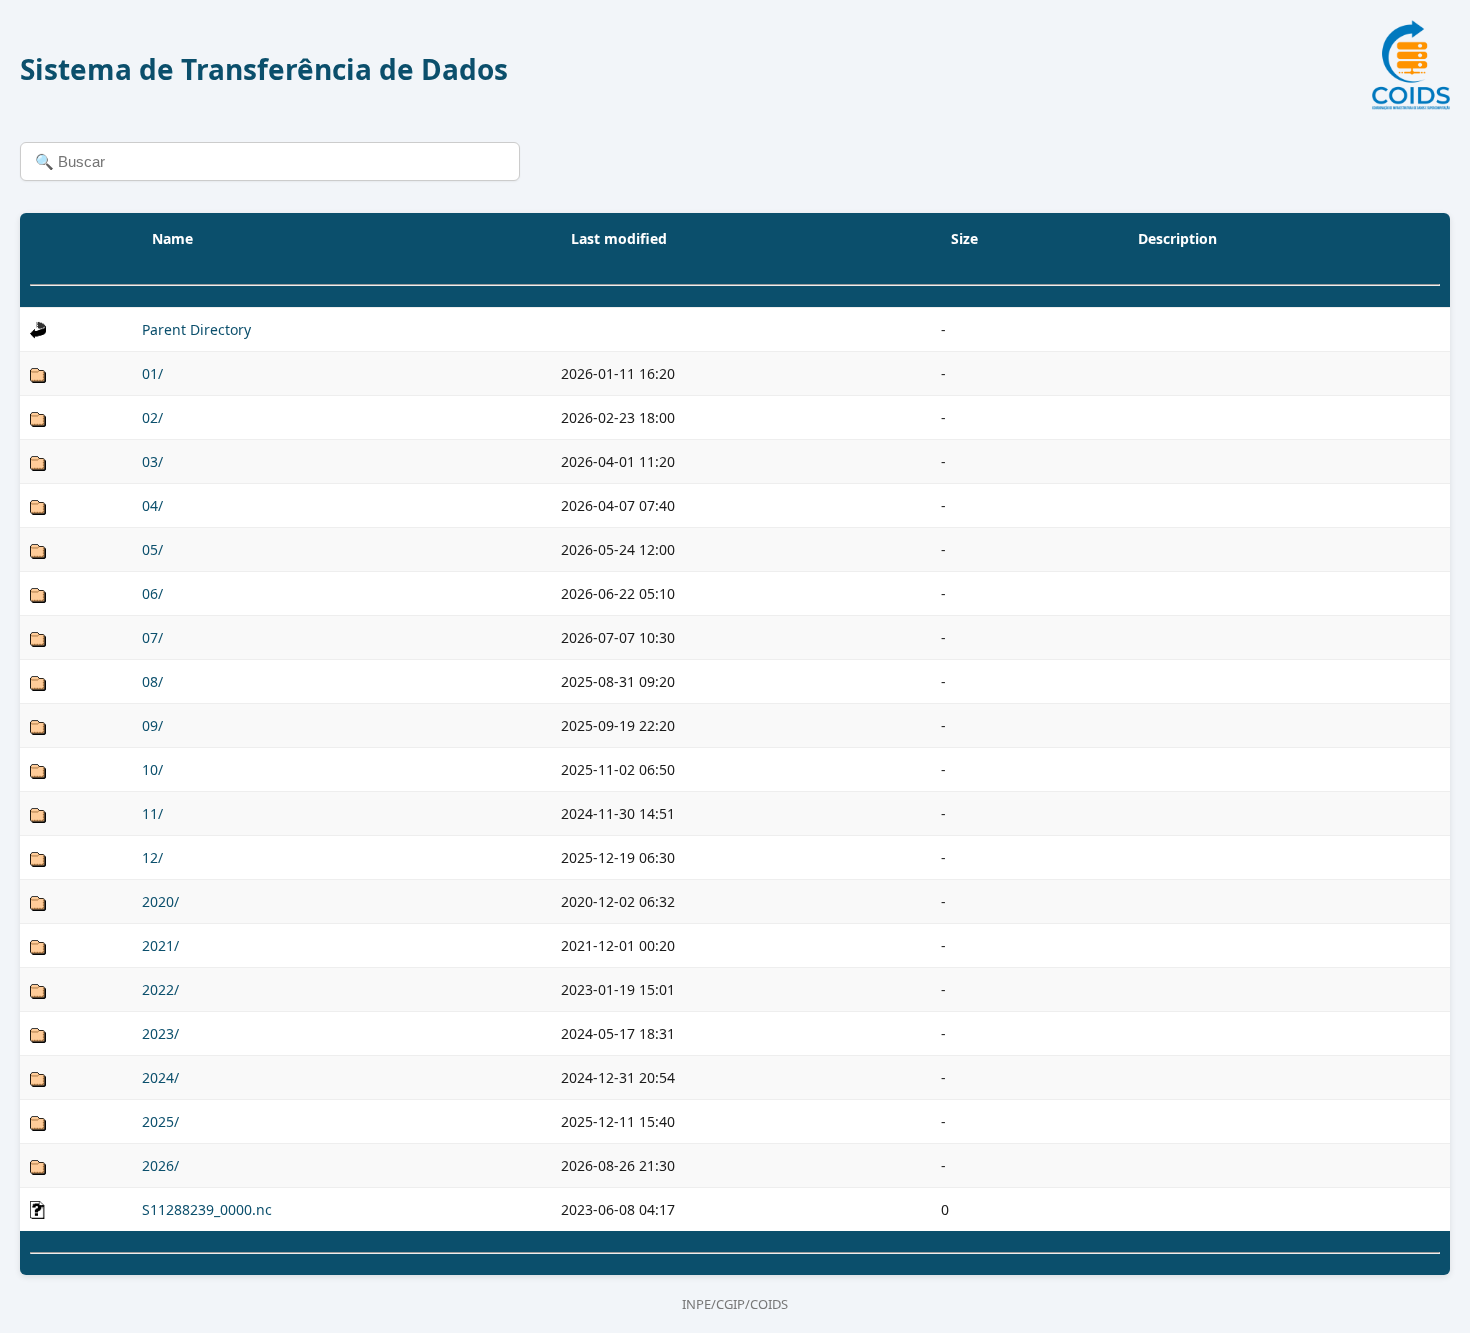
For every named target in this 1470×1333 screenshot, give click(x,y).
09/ (152, 725)
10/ (152, 769)
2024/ (160, 1077)
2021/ (160, 945)
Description (1177, 238)
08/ (152, 681)
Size (964, 238)
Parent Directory (196, 329)
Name (172, 238)
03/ (152, 461)
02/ (152, 417)
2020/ (160, 901)
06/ (152, 593)
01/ (152, 373)
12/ (152, 857)
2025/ (160, 1121)
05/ (152, 549)
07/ (152, 637)
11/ (152, 813)
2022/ (160, 989)
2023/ (160, 1033)
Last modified (619, 238)
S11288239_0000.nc (207, 1209)
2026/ (160, 1165)
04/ (152, 505)
